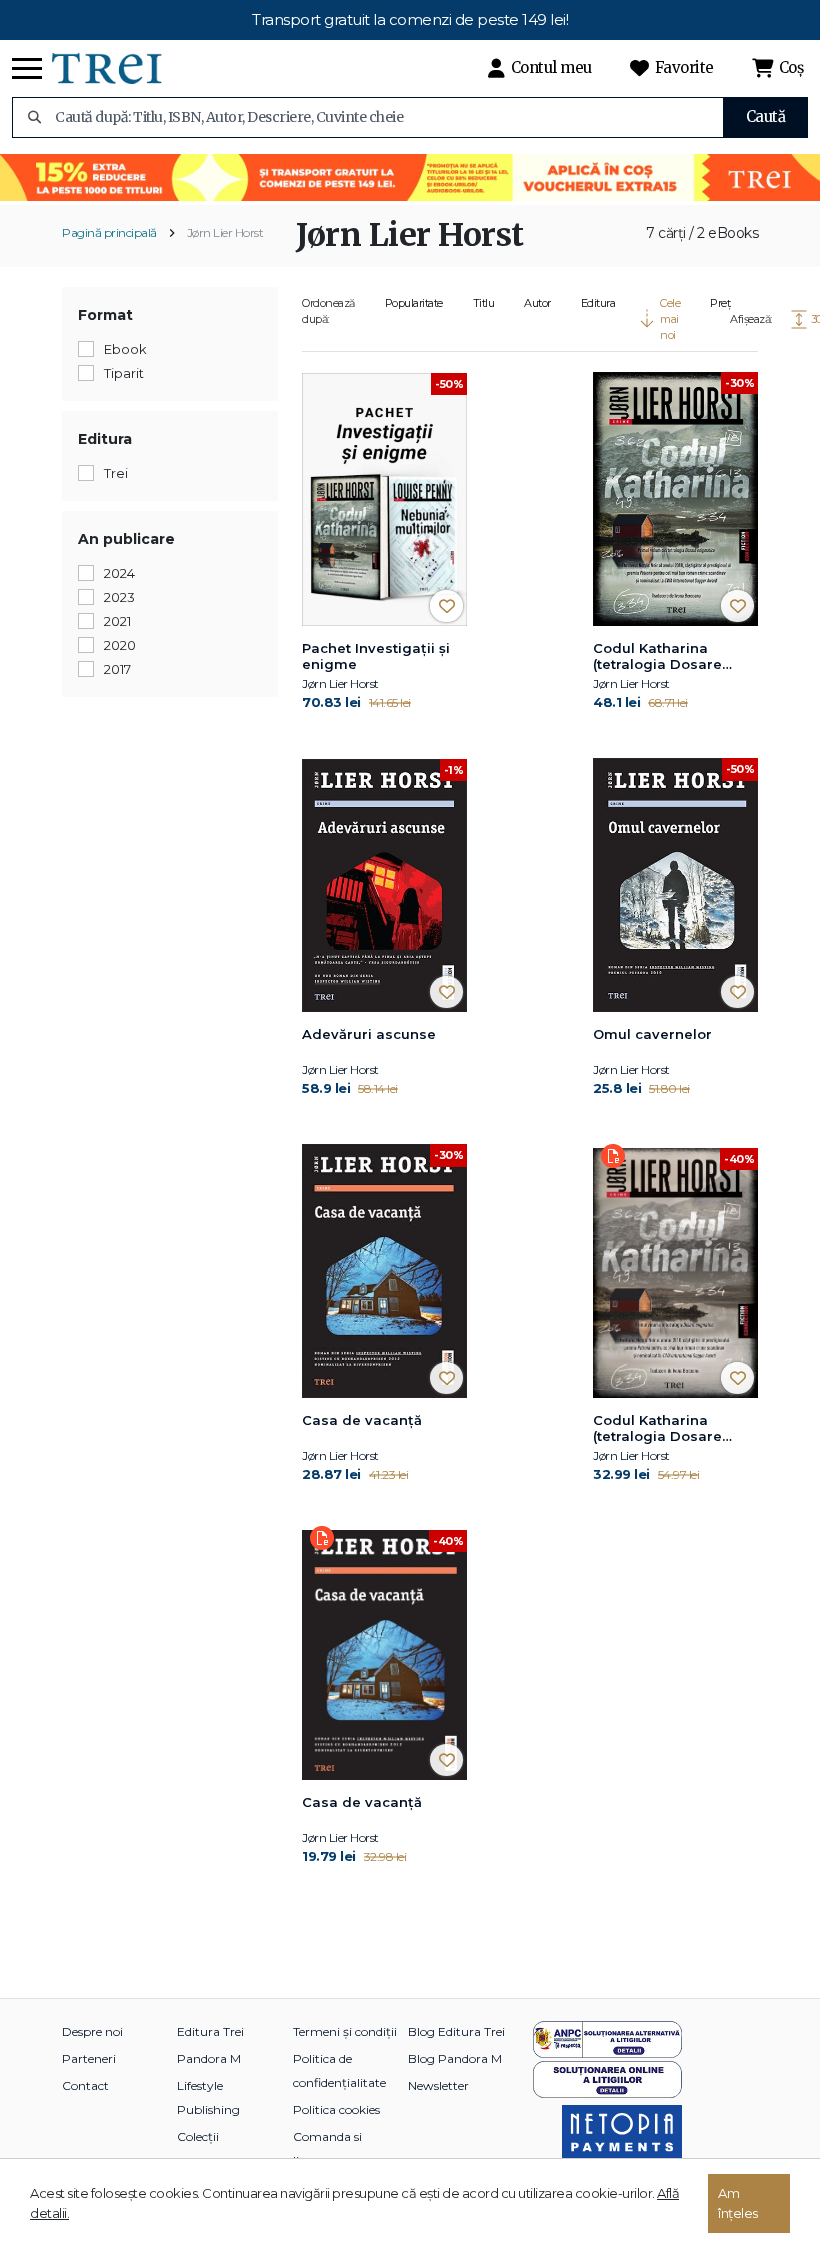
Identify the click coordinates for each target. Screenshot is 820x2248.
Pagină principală (109, 232)
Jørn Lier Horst (225, 232)
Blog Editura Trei (456, 2031)
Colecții (198, 2136)
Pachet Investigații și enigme (376, 656)
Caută (766, 116)
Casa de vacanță (362, 1420)
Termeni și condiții (345, 2031)
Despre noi (92, 2031)
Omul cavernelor (652, 1034)
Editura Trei (210, 2031)
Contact (85, 2085)
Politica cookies (336, 2109)
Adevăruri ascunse (369, 1034)
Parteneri (89, 2058)
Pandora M (209, 2058)
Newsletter (438, 2085)
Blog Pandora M (455, 2058)
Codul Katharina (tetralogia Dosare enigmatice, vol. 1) (657, 657)
